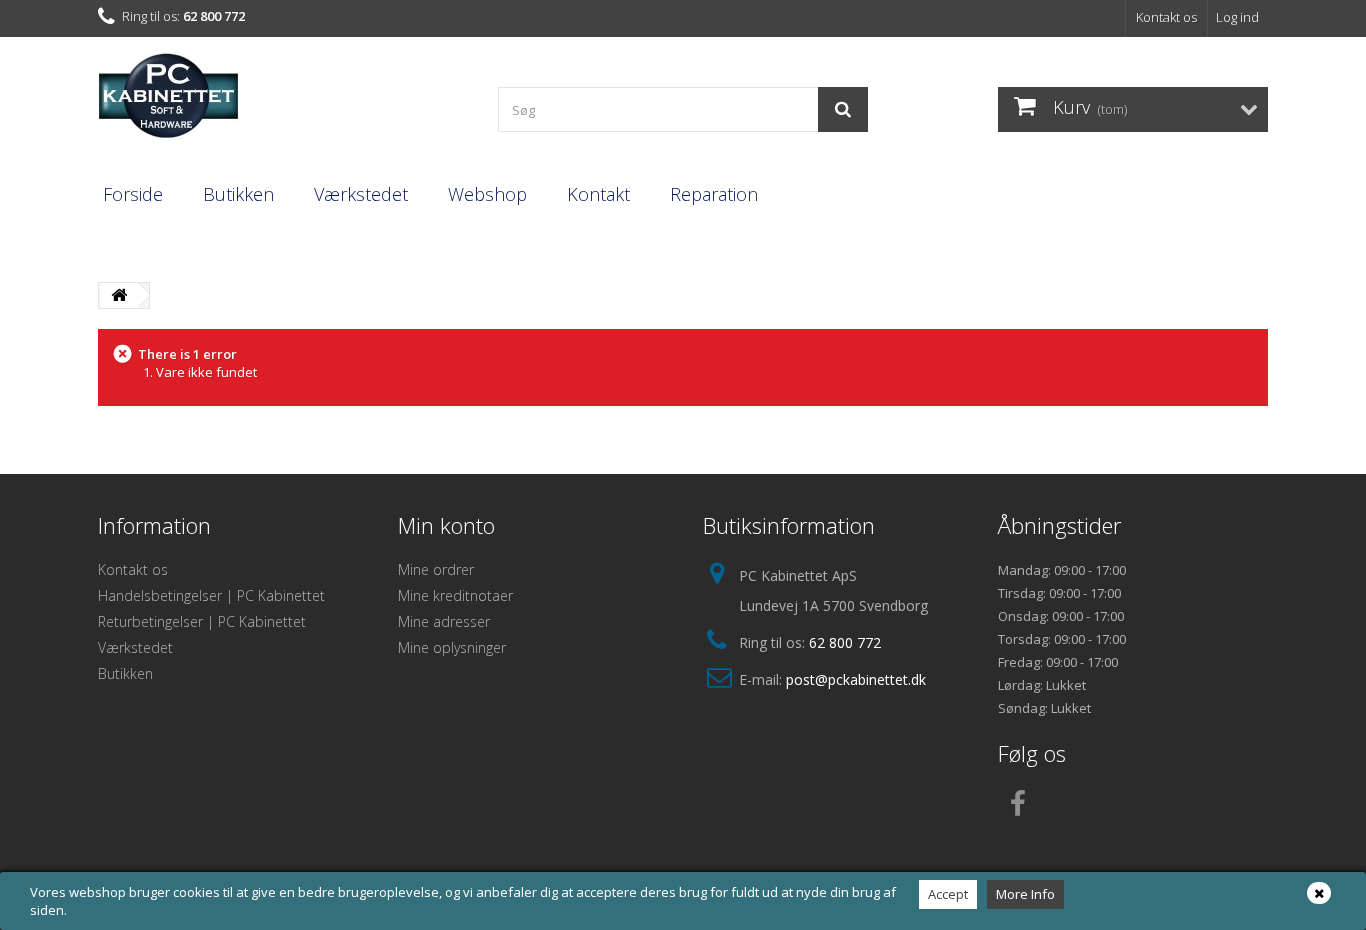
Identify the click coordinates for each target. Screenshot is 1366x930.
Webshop (487, 194)
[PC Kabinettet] (283, 101)
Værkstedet (361, 194)
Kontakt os (1166, 17)
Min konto (446, 525)
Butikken (238, 194)
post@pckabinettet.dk (856, 679)
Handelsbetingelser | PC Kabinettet (211, 595)
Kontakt (598, 194)
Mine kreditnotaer (455, 595)
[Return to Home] (119, 295)
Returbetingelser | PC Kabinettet (202, 621)
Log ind (1237, 17)
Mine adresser (444, 621)
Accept (948, 894)
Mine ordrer (436, 569)
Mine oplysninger (452, 647)
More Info (1025, 894)
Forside (133, 194)
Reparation (714, 194)
